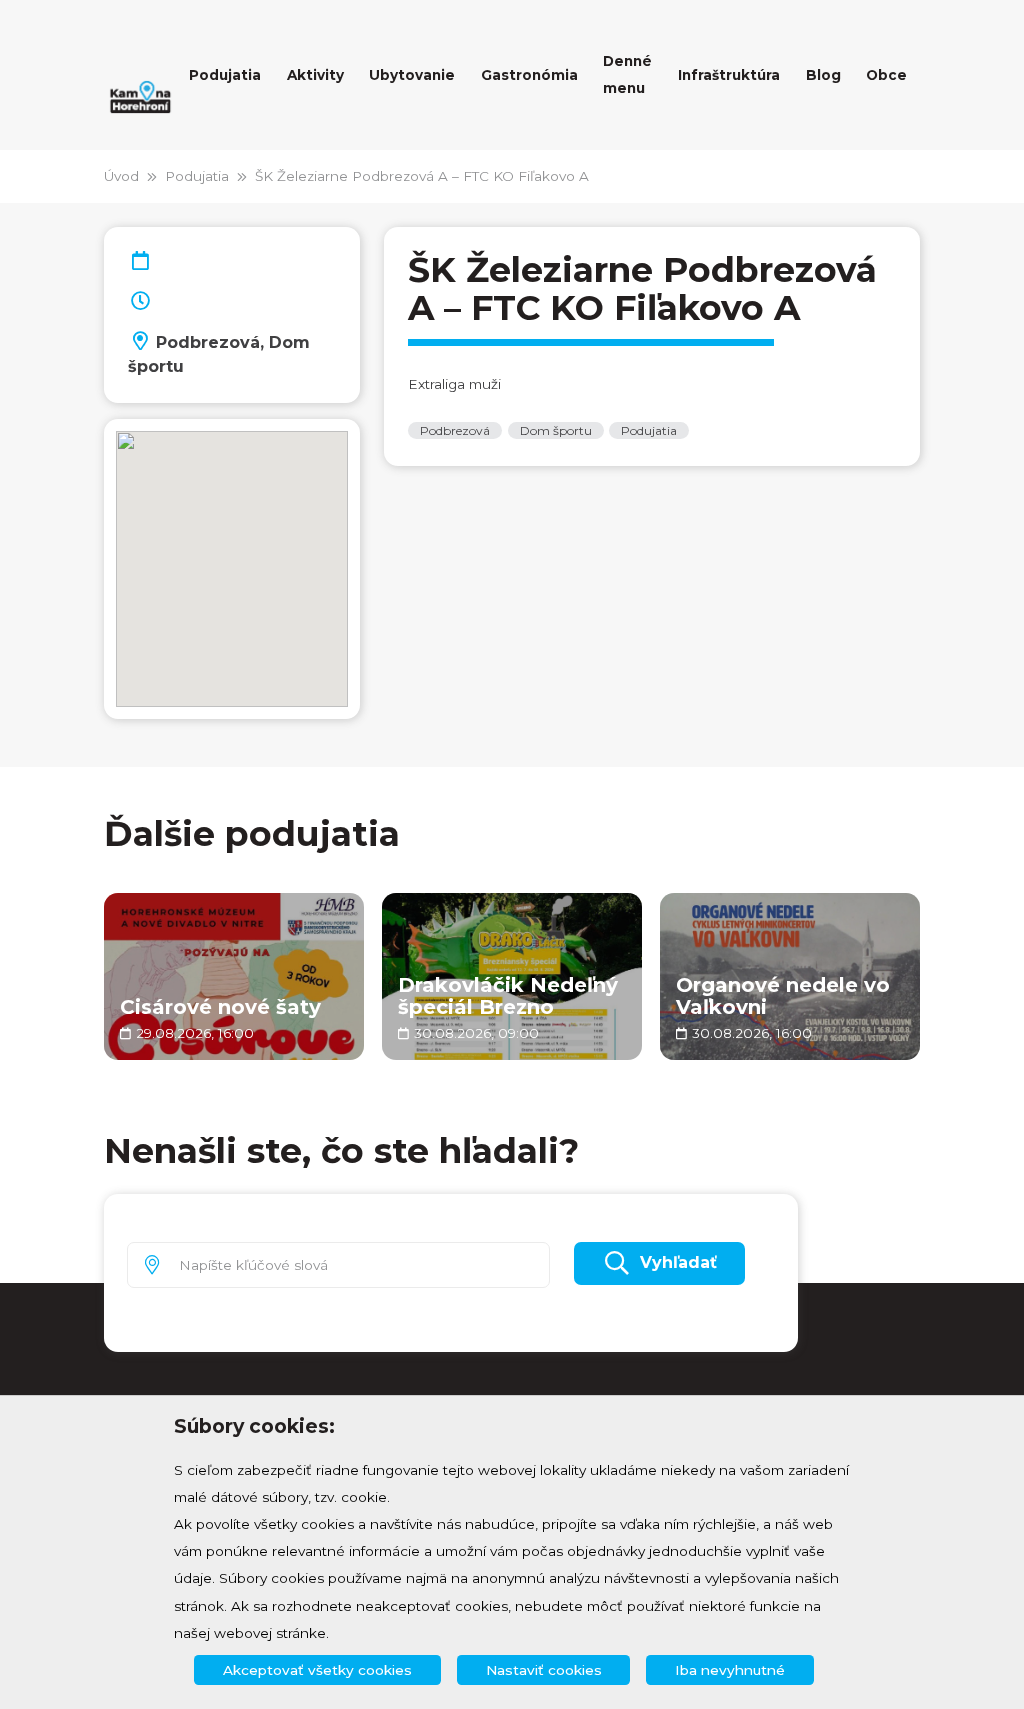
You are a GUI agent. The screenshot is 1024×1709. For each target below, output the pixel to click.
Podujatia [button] (225, 75)
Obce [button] (886, 75)
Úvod (121, 176)
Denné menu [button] (627, 74)
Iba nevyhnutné (730, 1670)
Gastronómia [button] (529, 75)
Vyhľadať (678, 1262)
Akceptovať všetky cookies (317, 1670)
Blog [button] (823, 75)
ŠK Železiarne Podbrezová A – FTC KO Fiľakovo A (422, 176)
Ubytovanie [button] (412, 75)
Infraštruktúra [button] (729, 75)
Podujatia (197, 176)
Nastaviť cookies (544, 1670)
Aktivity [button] (315, 75)
